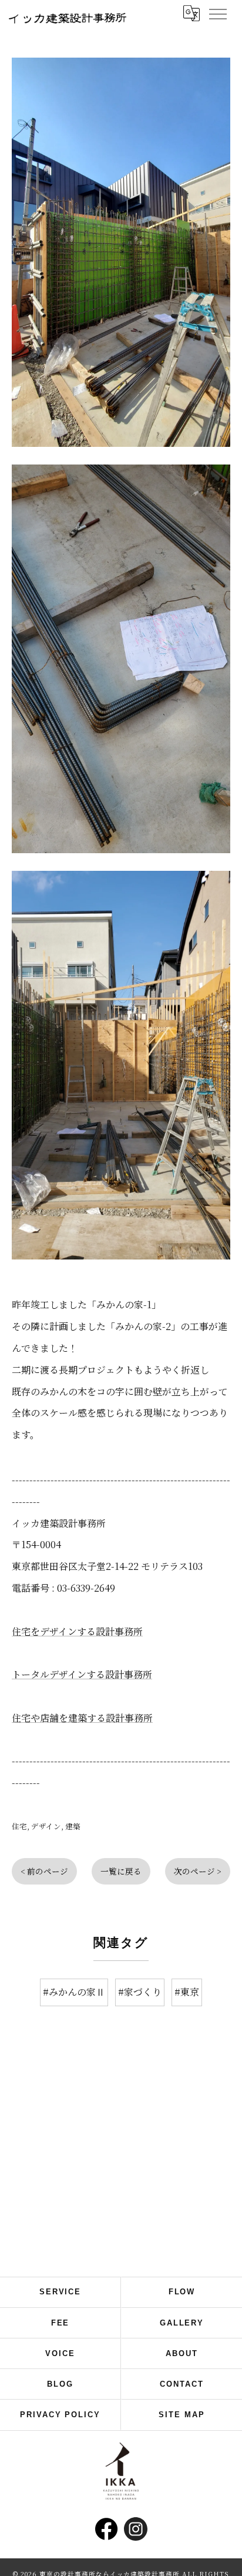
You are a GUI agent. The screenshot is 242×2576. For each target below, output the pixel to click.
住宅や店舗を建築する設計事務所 (82, 1718)
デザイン (46, 1826)
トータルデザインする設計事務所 (82, 1674)
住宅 (19, 1826)
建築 (73, 1826)
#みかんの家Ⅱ (74, 1992)
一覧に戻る (121, 1871)
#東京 (187, 1992)
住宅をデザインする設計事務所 (77, 1631)
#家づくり (140, 1992)
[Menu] (217, 13)
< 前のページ (44, 1871)
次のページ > (198, 1871)
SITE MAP (182, 2415)
